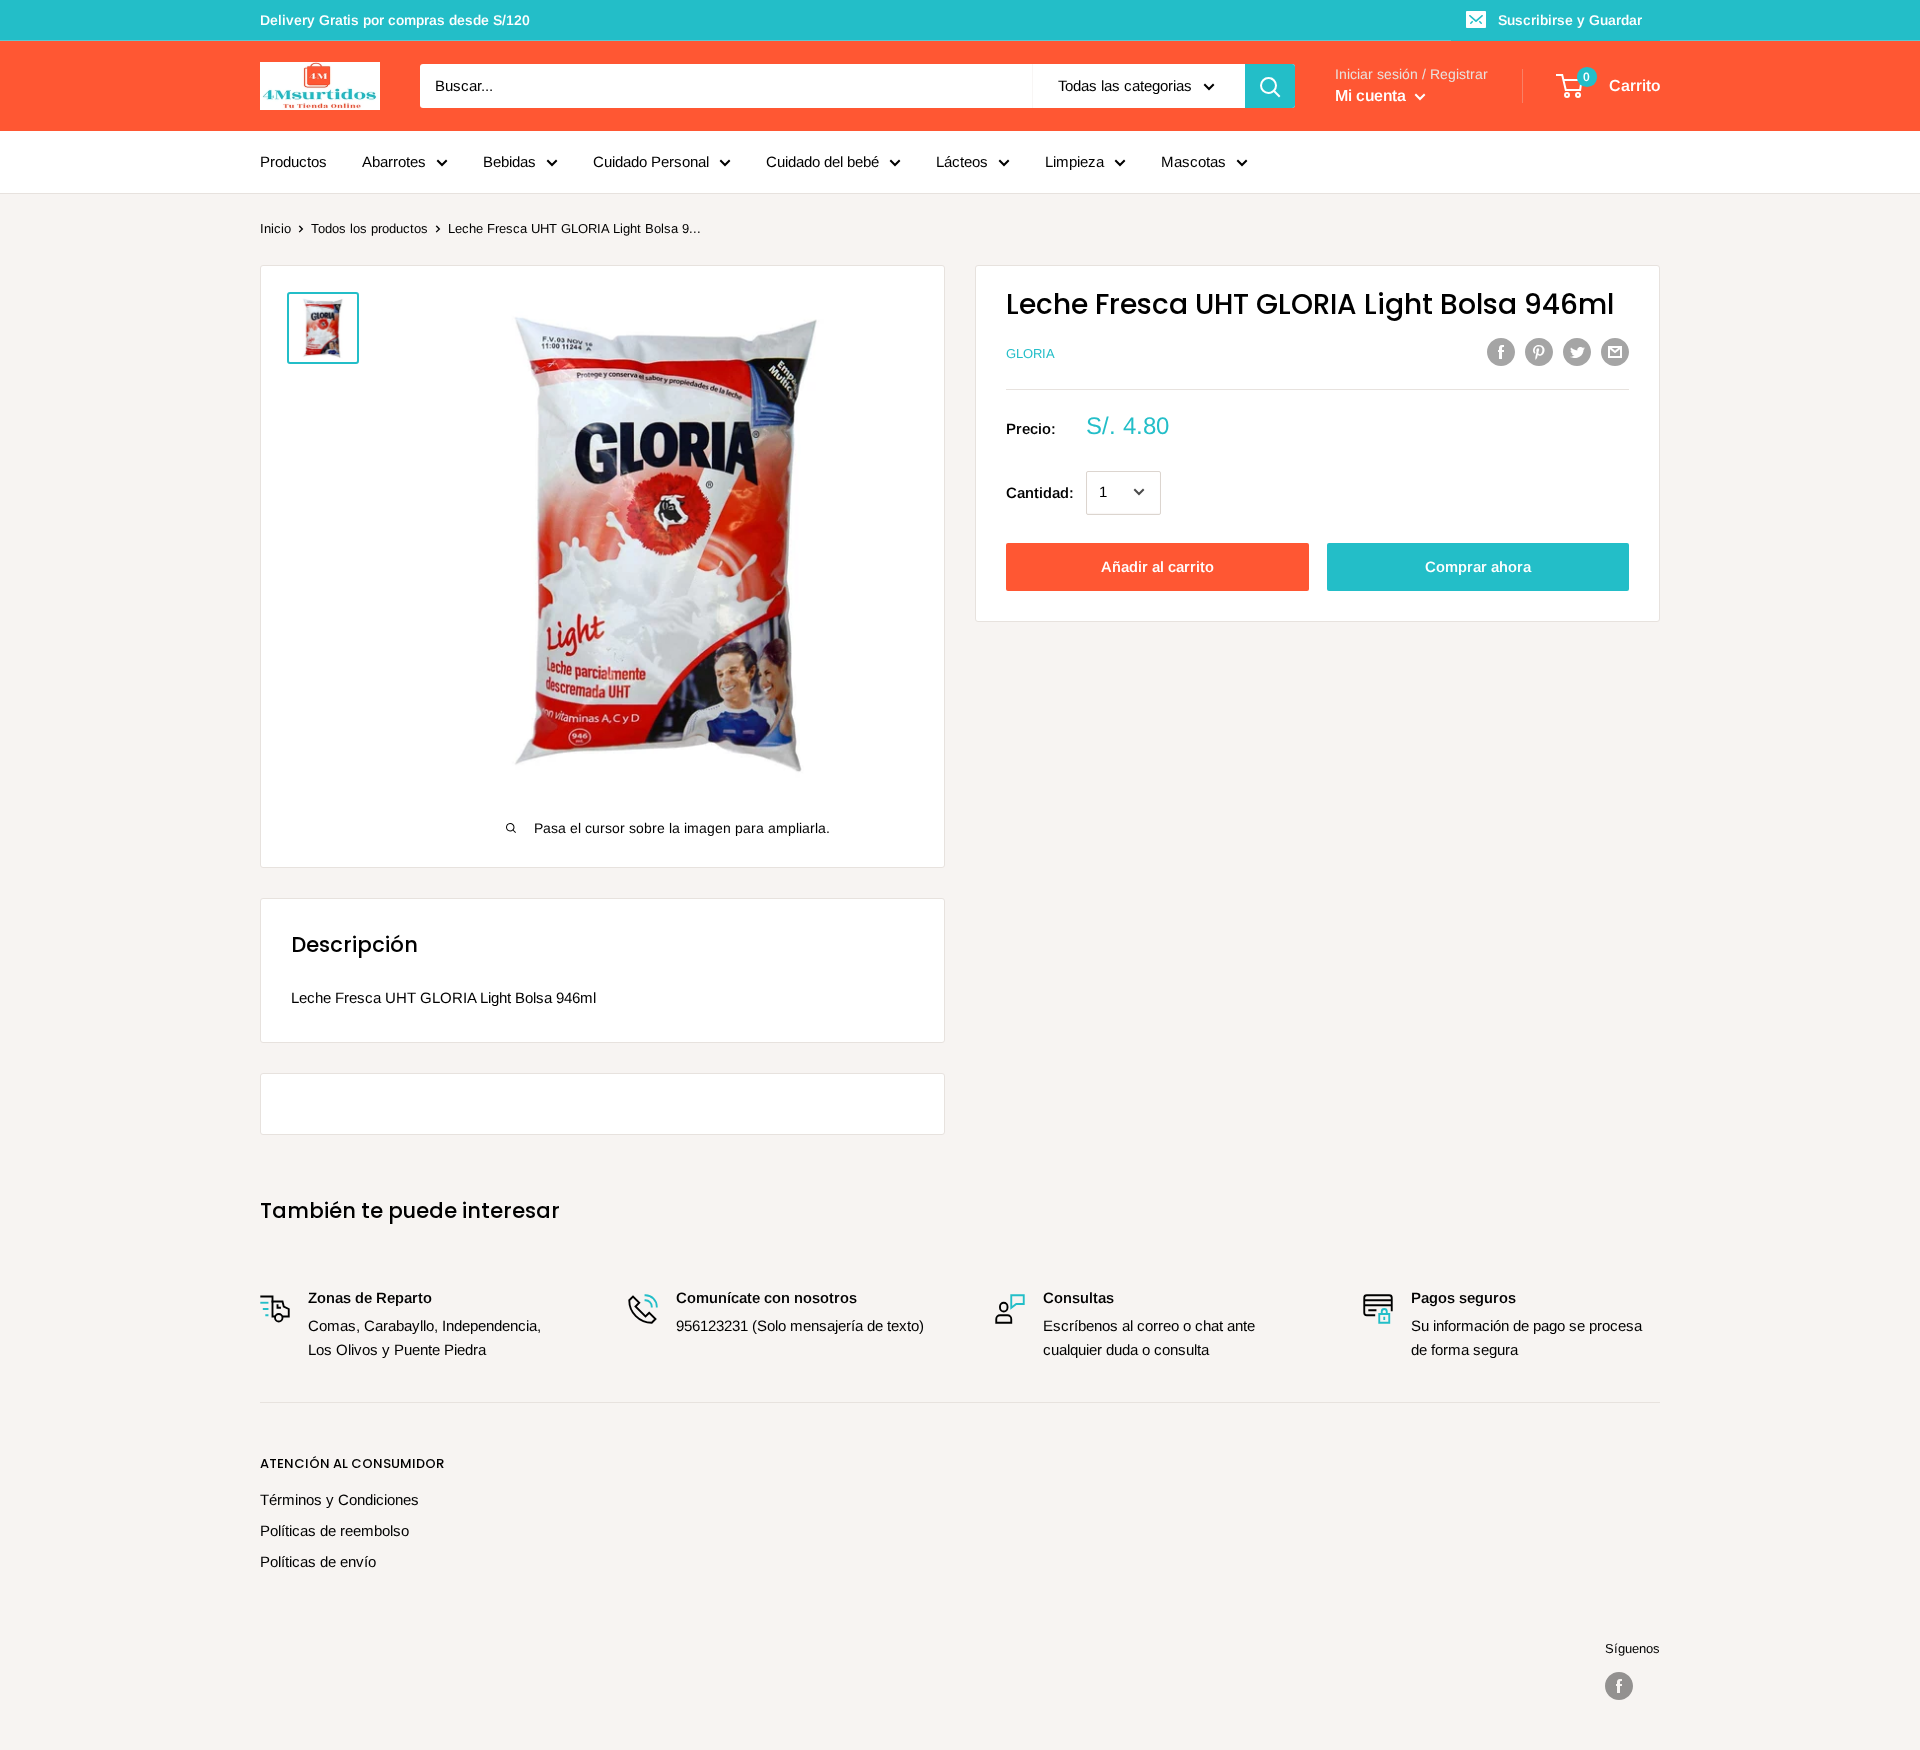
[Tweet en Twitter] (1577, 351)
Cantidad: (1040, 491)
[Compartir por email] (1615, 351)
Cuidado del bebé (822, 161)
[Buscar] (1270, 86)
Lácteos (962, 161)
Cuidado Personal (651, 161)
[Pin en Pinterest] (1539, 351)
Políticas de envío (318, 1561)
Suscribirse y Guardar (1570, 20)
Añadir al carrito (1157, 565)
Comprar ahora (1478, 565)
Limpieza (1074, 161)
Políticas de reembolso (334, 1530)
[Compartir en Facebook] (1501, 351)
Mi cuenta (1372, 95)
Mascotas (1193, 161)
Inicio (275, 228)
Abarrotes (394, 161)
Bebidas (509, 161)
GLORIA (1030, 353)
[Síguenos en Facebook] (1619, 1686)
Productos (293, 161)
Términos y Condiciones (339, 1499)
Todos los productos (369, 228)
